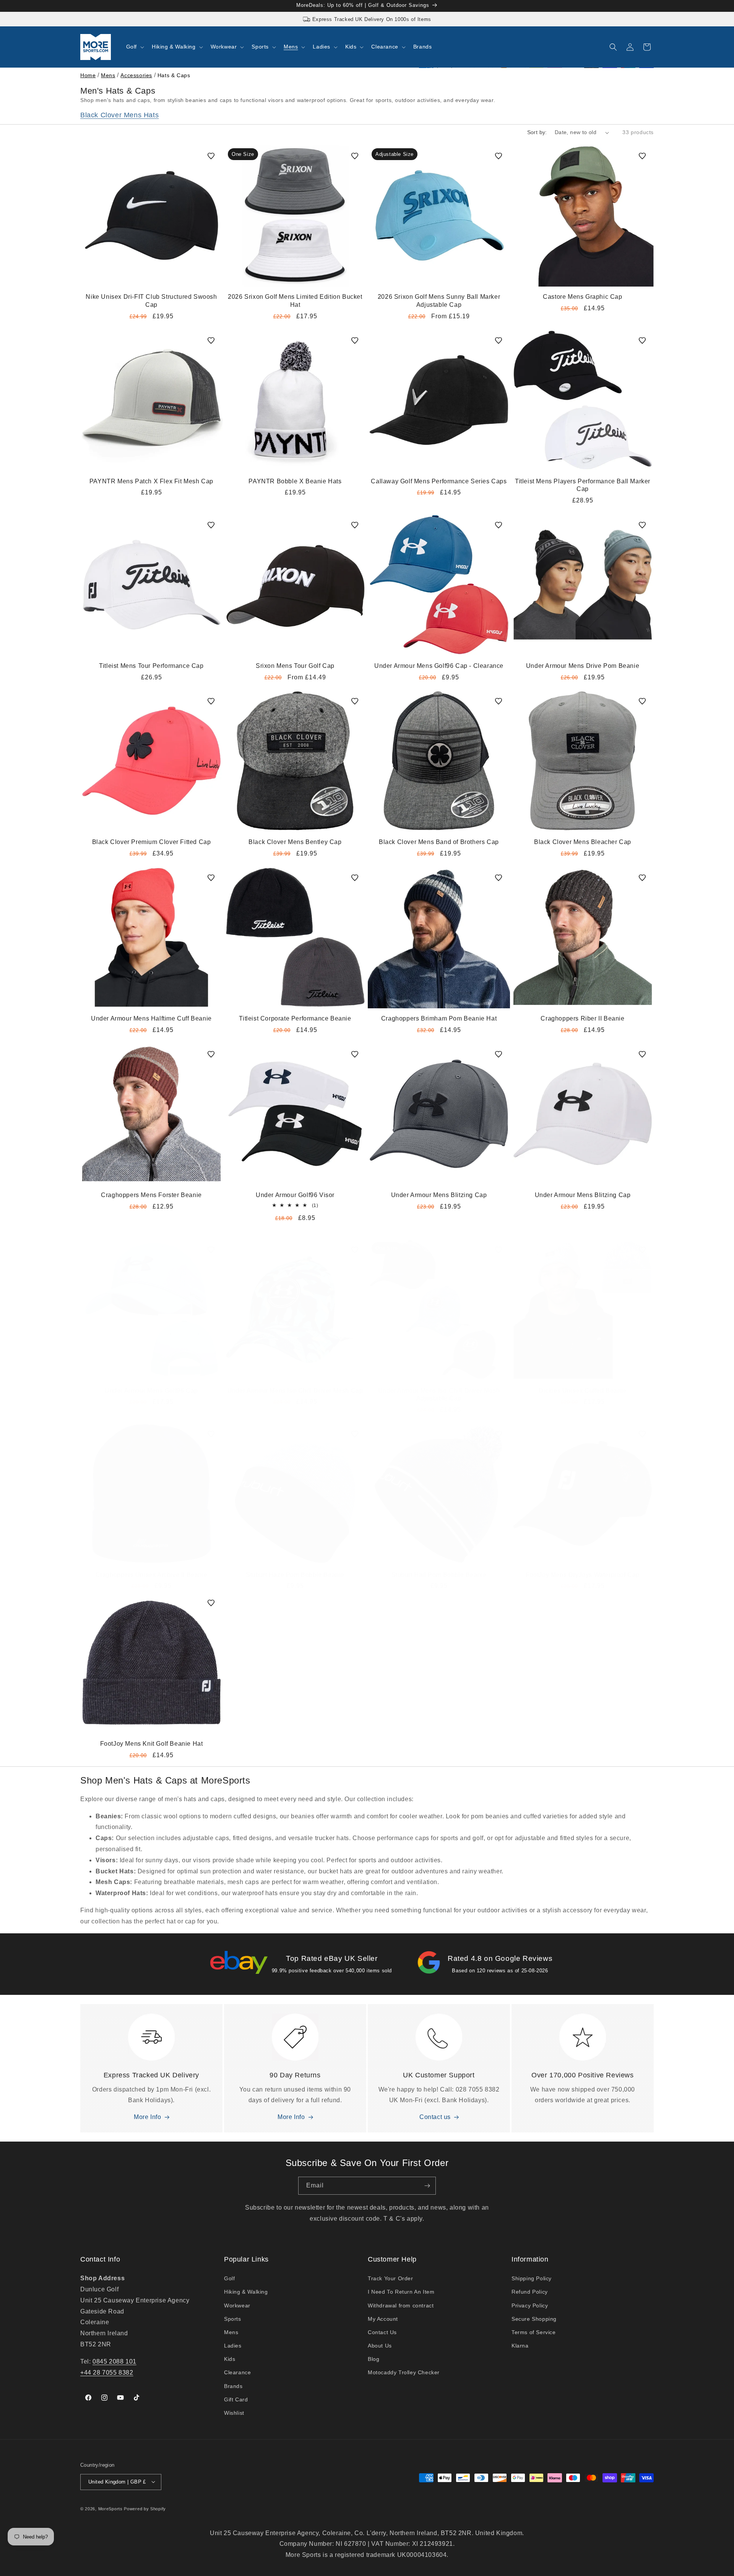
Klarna (520, 2346)
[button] (134, 47)
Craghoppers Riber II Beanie (582, 1018)
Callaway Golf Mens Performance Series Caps (439, 481)
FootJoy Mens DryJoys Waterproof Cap (583, 1575)
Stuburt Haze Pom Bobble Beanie (295, 1575)
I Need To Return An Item (401, 2292)
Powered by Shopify (145, 2508)
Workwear (237, 2305)
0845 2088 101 (114, 2361)
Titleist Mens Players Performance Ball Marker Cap (583, 485)
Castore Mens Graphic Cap (582, 297)
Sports (233, 2319)
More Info (147, 2117)
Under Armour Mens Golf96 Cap (151, 1391)
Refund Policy (530, 2292)
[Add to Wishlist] (211, 156)
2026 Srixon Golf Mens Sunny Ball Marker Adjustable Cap (439, 301)
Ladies (233, 2346)
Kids (230, 2359)
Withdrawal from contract (401, 2305)
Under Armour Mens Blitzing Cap (439, 1195)
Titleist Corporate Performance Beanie (295, 1018)
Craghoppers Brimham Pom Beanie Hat (439, 1018)
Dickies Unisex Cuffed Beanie (583, 1391)
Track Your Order (391, 2279)
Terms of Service (534, 2332)
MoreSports (110, 2508)
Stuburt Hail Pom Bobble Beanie (439, 1575)
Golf (229, 2279)
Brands (233, 2386)
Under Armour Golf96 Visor (295, 1195)
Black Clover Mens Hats (119, 115)
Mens (108, 75)
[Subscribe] (427, 2186)
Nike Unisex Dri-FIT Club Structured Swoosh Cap (151, 301)
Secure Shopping (534, 2319)
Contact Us (382, 2332)
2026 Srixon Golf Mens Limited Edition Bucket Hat (295, 301)
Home (88, 75)
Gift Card (236, 2399)
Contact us (435, 2117)
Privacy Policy (530, 2305)
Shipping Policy (532, 2279)
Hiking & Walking (246, 2292)
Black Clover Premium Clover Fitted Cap (152, 842)
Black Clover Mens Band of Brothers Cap (439, 842)
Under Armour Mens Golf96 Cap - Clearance (439, 666)
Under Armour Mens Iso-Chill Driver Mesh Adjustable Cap (439, 1395)
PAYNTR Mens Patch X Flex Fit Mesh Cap (151, 481)
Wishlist (234, 2413)
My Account (383, 2319)
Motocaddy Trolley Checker (404, 2373)
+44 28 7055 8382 (107, 2373)
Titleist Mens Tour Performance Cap (151, 666)
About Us (380, 2346)
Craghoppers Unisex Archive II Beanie (152, 1575)
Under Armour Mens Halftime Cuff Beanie (151, 1018)
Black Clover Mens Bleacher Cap (583, 842)
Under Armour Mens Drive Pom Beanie (583, 666)
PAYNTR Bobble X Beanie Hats (295, 481)
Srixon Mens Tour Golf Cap (295, 666)
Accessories (136, 75)
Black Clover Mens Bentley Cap (295, 842)
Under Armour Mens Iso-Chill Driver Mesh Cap (295, 1391)
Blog (373, 2359)
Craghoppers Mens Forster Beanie (151, 1195)
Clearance (237, 2373)
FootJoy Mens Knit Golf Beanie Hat (152, 1744)
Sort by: (537, 132)
